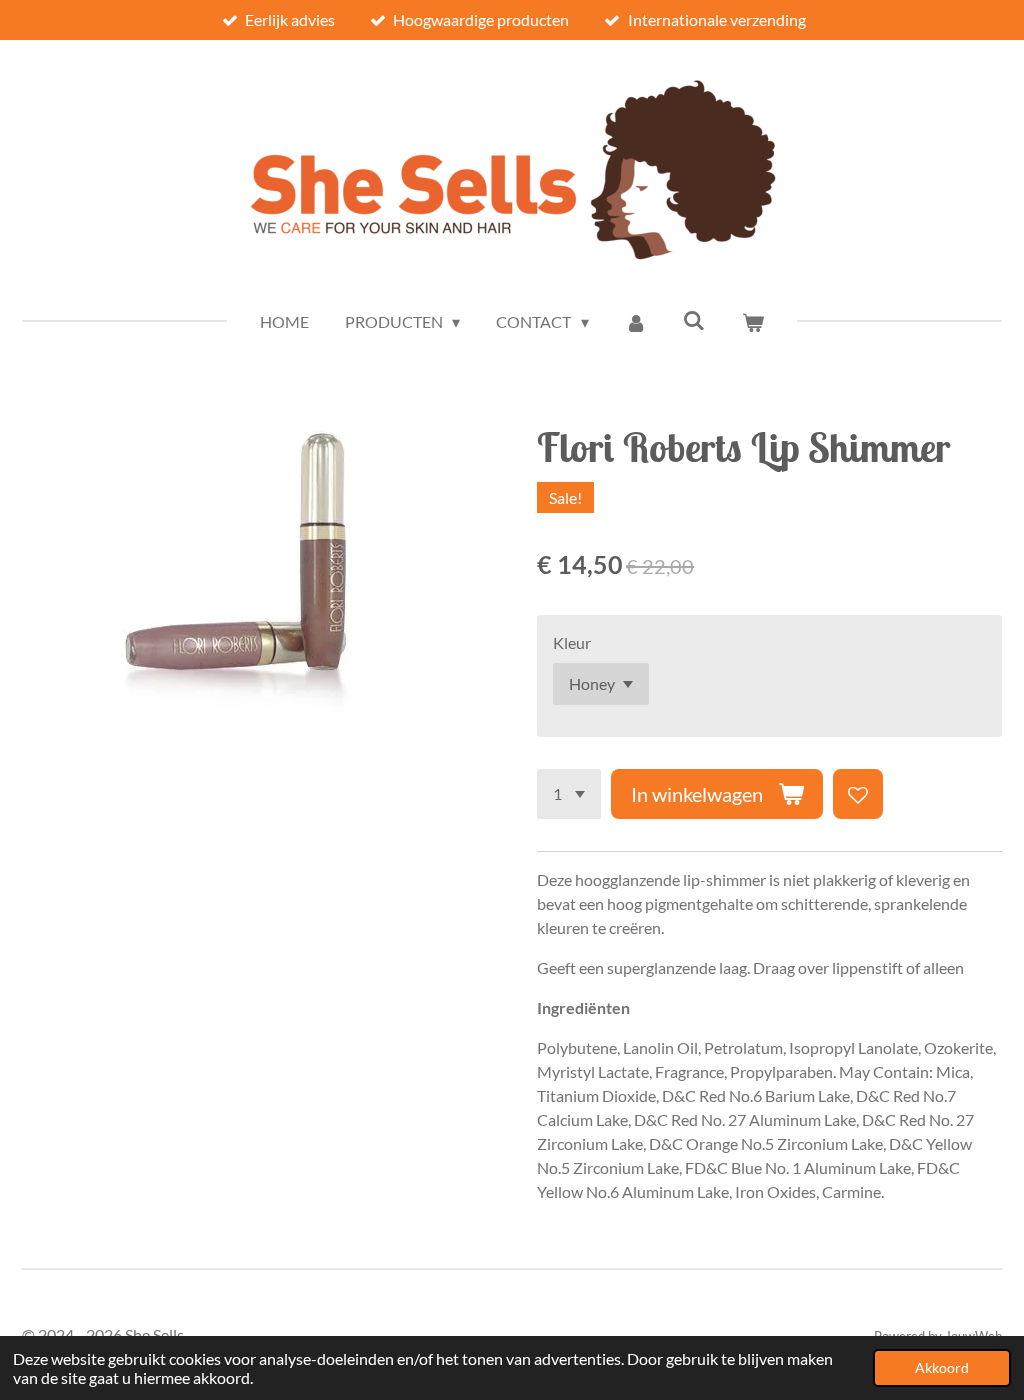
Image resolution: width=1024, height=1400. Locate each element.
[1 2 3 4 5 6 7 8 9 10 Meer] (569, 794)
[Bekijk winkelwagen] (753, 322)
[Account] (636, 322)
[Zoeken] (694, 319)
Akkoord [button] (942, 1367)
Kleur (572, 642)
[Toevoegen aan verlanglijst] (858, 794)
